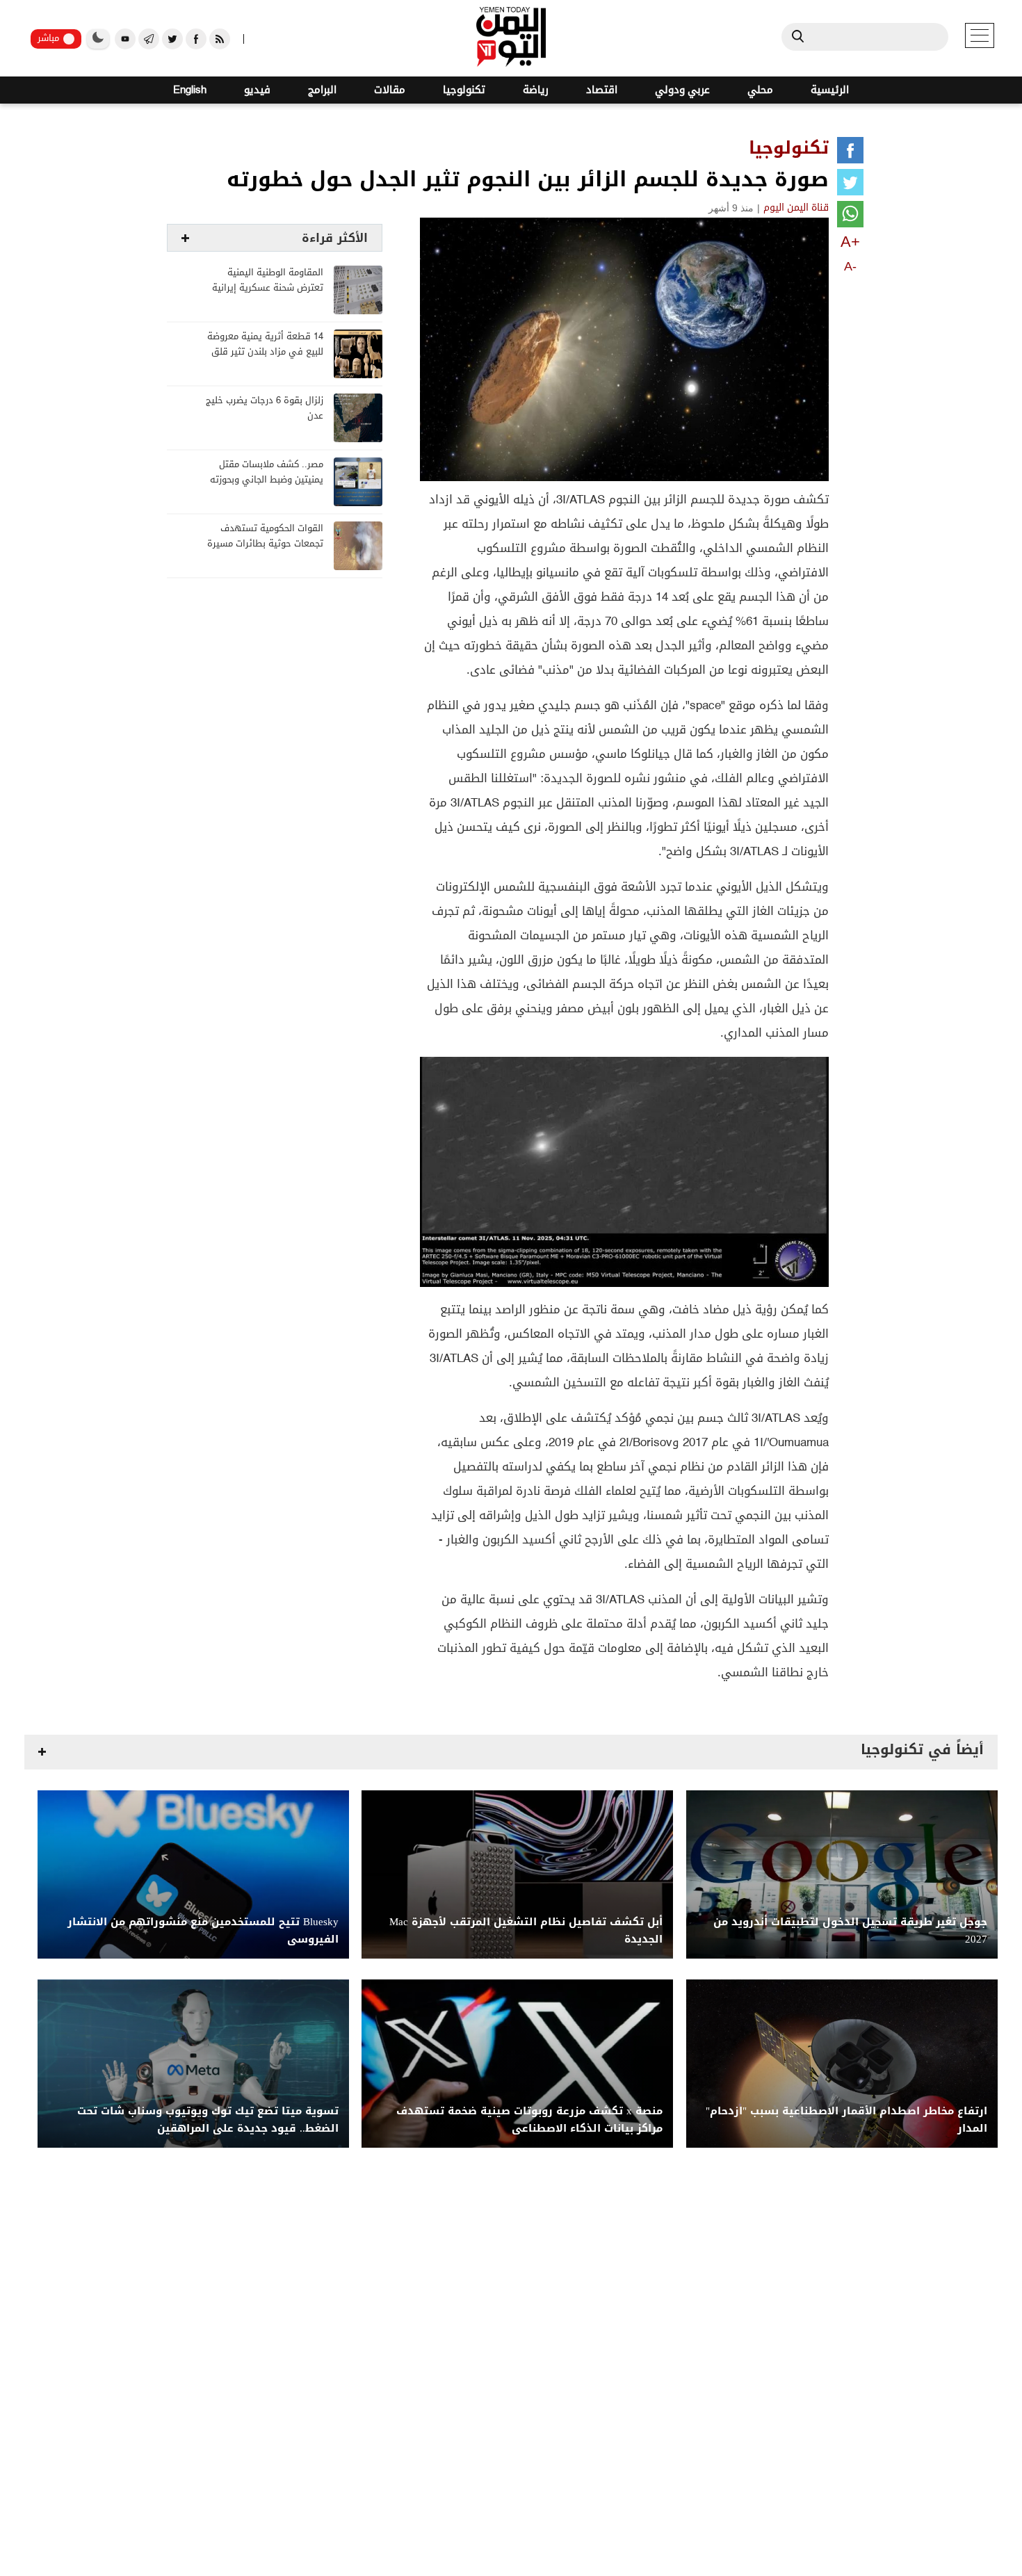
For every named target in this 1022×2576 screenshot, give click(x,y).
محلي (760, 90)
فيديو (257, 90)
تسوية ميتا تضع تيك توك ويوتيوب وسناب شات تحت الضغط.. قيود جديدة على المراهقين (208, 2120)
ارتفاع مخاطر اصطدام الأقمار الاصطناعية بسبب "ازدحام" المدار (846, 2120)
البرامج (322, 90)
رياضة (536, 90)
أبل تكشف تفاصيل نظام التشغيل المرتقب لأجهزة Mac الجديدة (526, 1931)
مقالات (390, 90)
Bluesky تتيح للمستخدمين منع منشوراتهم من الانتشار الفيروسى (203, 1931)
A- (850, 266)
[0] (850, 153)
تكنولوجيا (464, 90)
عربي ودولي (682, 90)
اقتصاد (602, 90)
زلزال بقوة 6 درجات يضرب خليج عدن (265, 408)
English (190, 90)
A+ (850, 242)
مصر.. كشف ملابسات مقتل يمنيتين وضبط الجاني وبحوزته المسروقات (267, 480)
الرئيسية (830, 90)
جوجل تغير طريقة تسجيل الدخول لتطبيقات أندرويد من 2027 (850, 1931)
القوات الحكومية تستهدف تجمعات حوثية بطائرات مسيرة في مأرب (265, 544)
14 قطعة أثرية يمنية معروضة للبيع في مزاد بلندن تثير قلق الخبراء (265, 352)
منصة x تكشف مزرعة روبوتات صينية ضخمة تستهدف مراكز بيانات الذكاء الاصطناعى (529, 2120)
